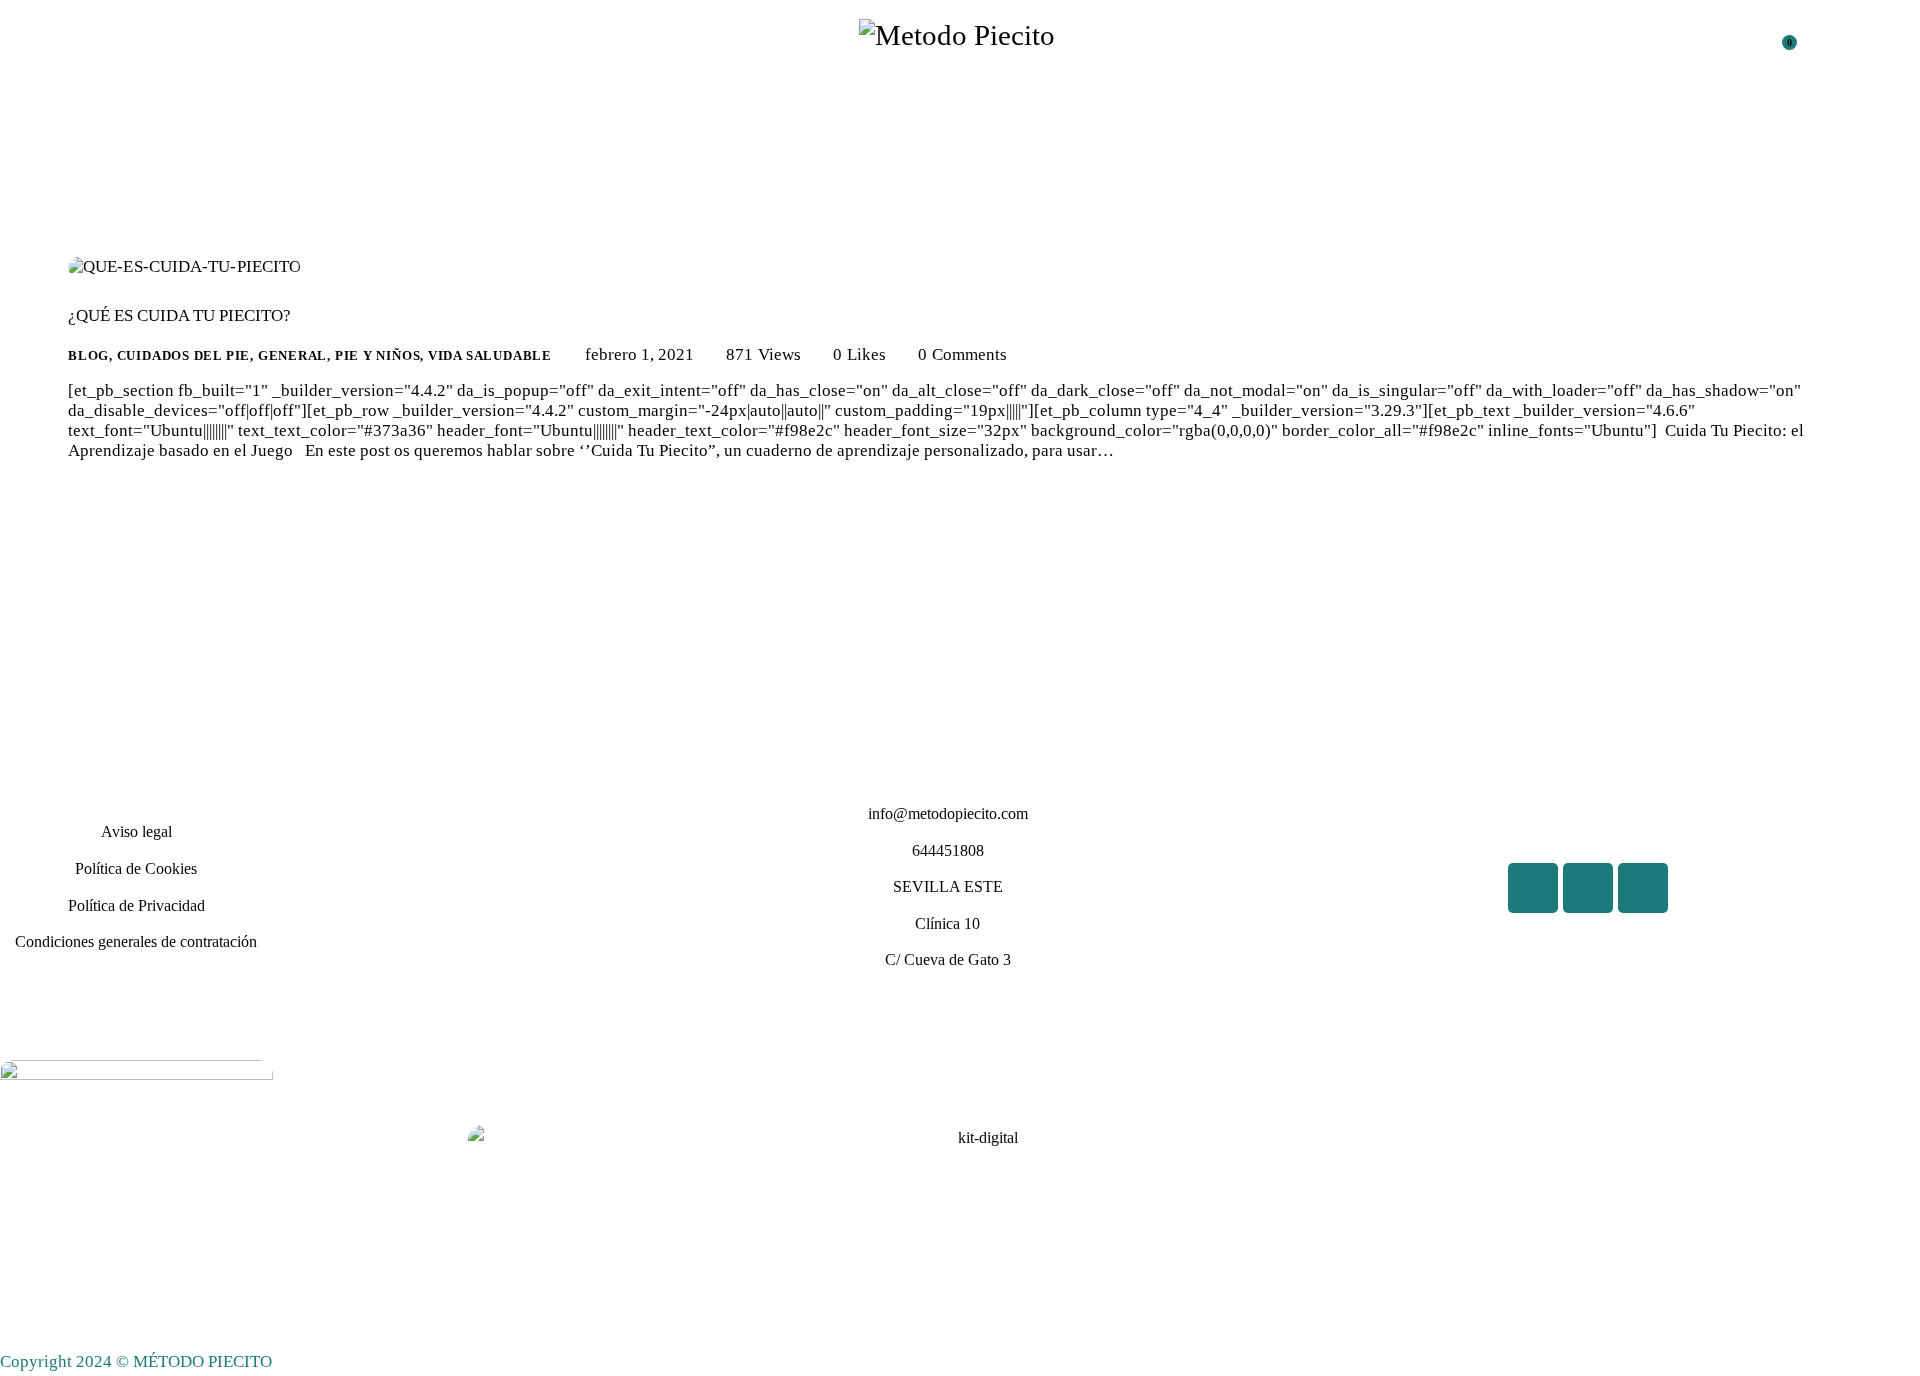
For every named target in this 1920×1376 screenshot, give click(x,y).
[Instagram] (1643, 888)
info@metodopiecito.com (948, 813)
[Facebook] (1533, 888)
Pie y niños (378, 355)
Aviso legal (136, 831)
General (292, 355)
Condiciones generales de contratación (136, 941)
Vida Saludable (490, 355)
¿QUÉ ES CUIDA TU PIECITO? (179, 315)
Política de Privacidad (136, 905)
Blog (88, 355)
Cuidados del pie (183, 355)
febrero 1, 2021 (639, 354)
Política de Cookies (136, 868)
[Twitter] (1588, 888)
